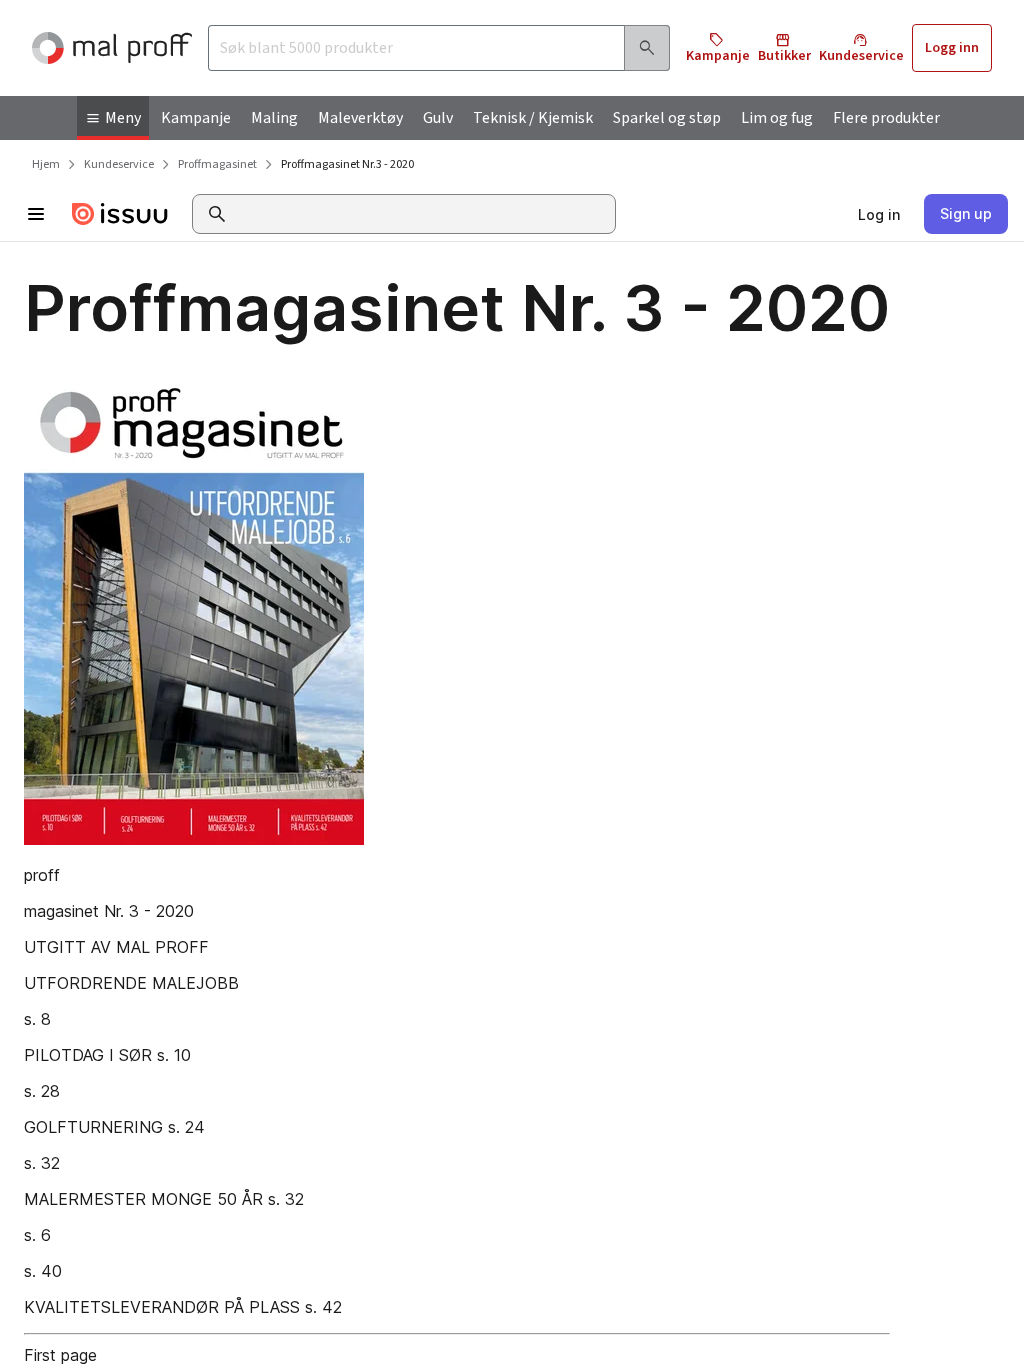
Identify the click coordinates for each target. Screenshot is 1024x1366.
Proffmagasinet (217, 165)
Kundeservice (119, 165)
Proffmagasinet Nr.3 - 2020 (347, 165)
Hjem (46, 165)
